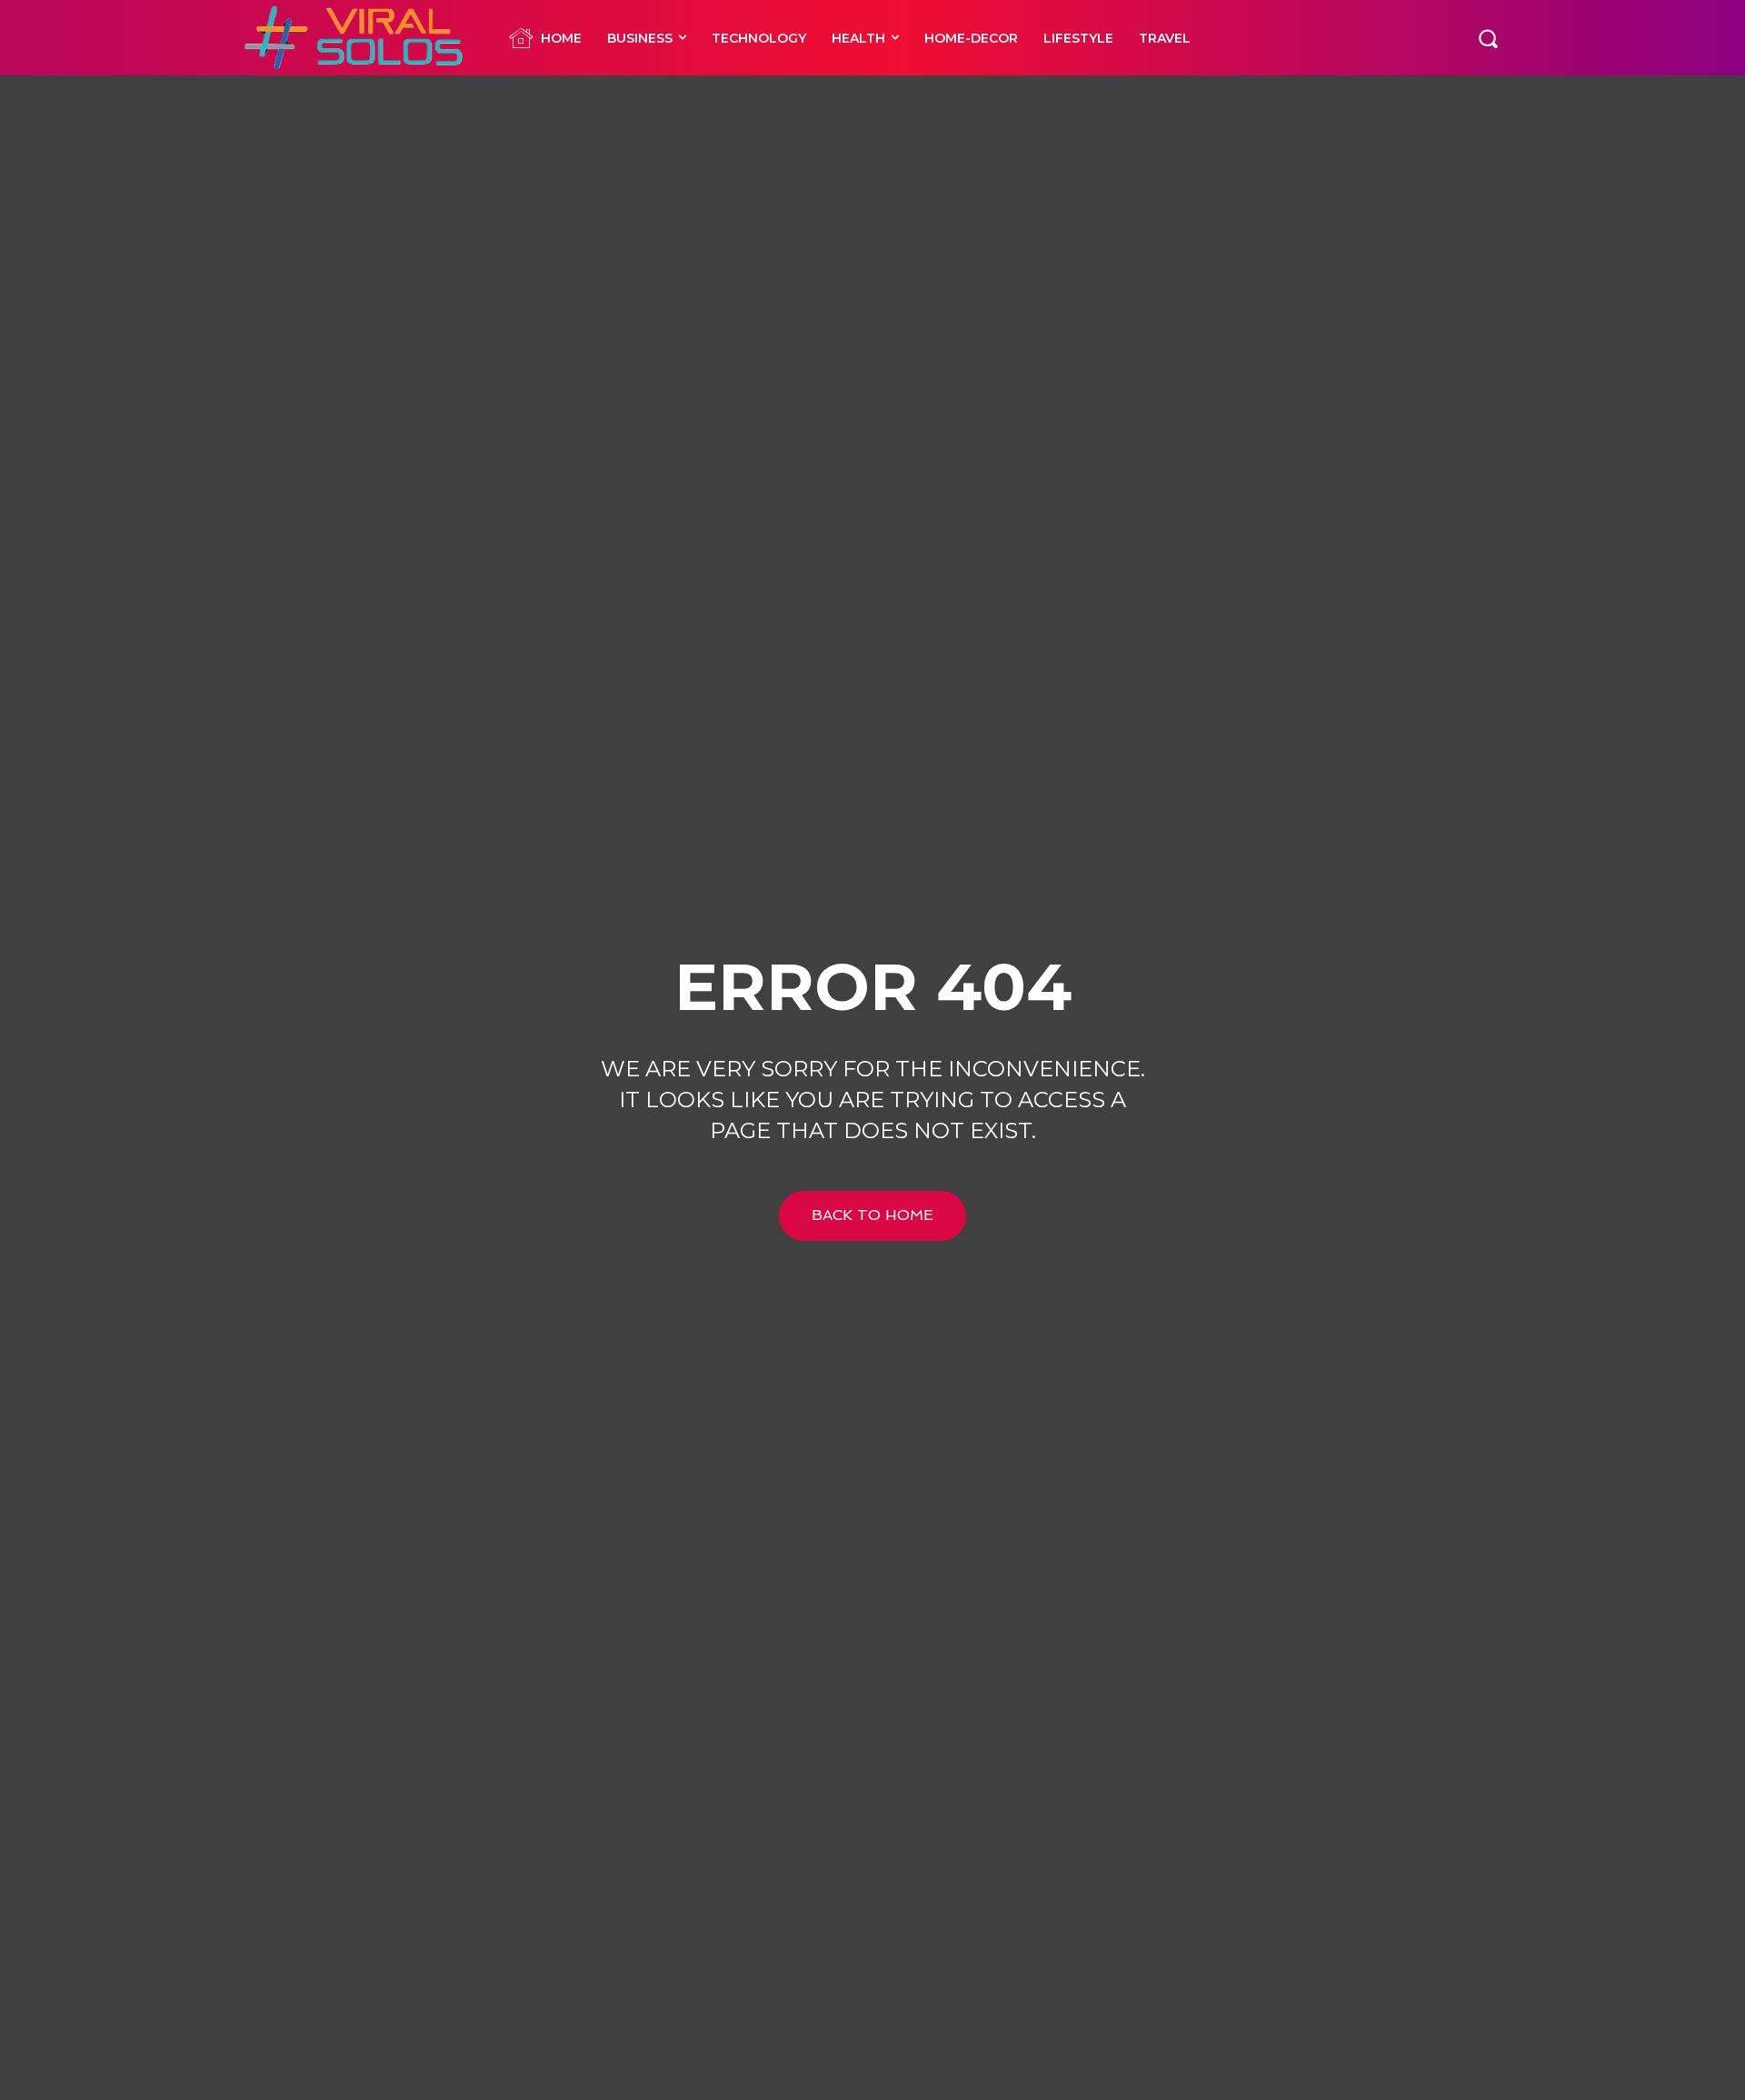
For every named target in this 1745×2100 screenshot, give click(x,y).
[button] (1488, 37)
